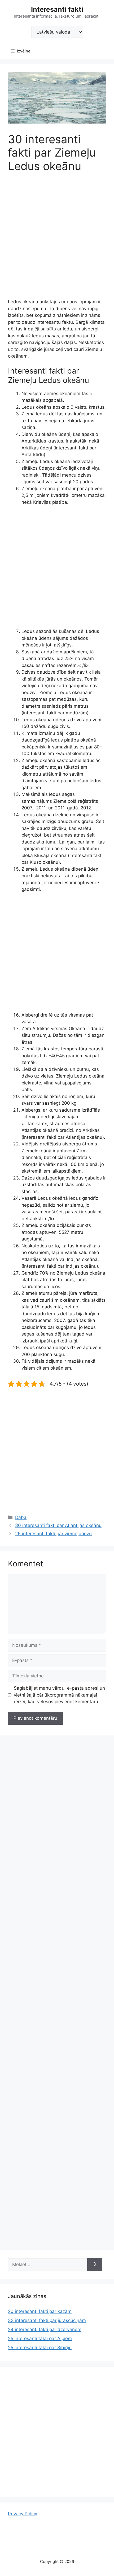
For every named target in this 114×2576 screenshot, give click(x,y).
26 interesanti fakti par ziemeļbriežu (53, 1534)
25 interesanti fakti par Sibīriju (40, 2348)
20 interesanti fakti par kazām (40, 2311)
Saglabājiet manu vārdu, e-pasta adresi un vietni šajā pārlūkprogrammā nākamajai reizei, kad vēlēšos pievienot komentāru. (59, 1695)
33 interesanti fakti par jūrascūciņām (47, 2320)
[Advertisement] (57, 239)
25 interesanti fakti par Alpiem (40, 2339)
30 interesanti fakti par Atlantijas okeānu (58, 1525)
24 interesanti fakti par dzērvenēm (45, 2329)
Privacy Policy (23, 2514)
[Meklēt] (95, 2265)
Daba (21, 1517)
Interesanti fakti (57, 9)
